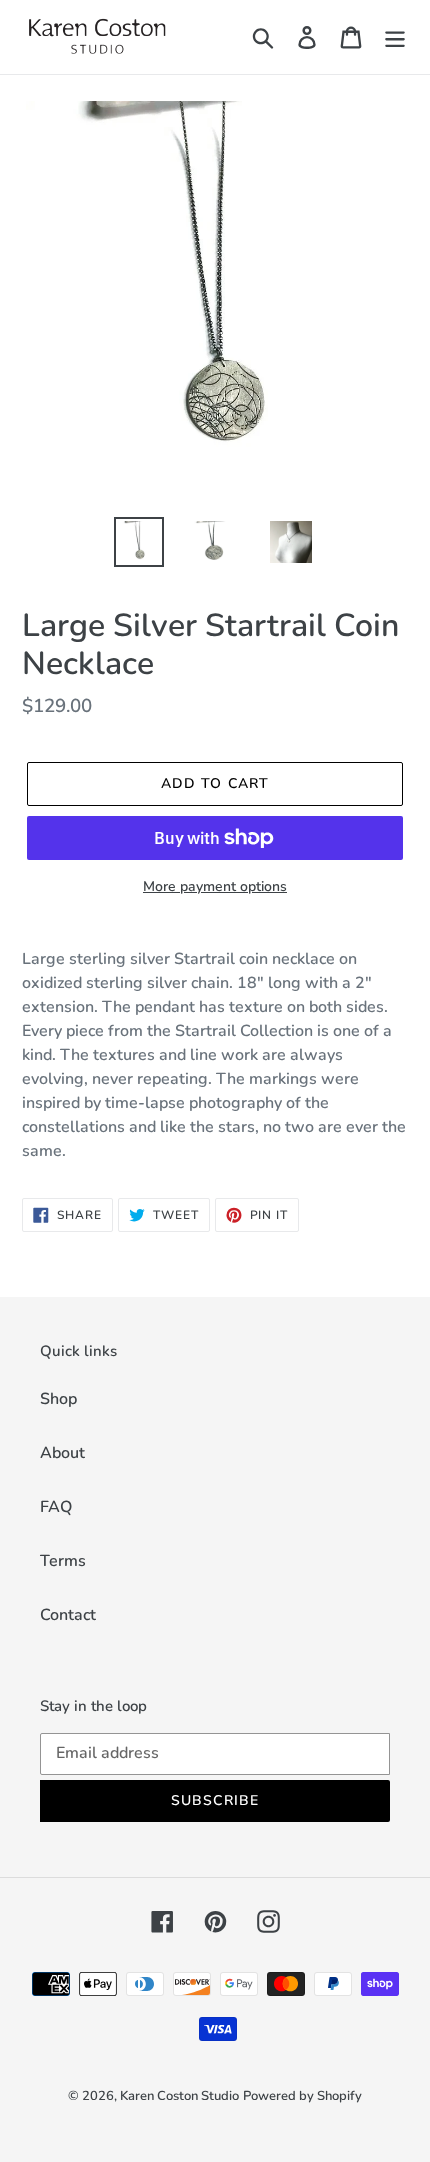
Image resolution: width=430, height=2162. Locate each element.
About (62, 1453)
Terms (63, 1561)
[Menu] (395, 37)
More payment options (215, 886)
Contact (68, 1615)
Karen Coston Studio (179, 2096)
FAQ (56, 1507)
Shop (58, 1399)
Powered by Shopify (302, 2096)
